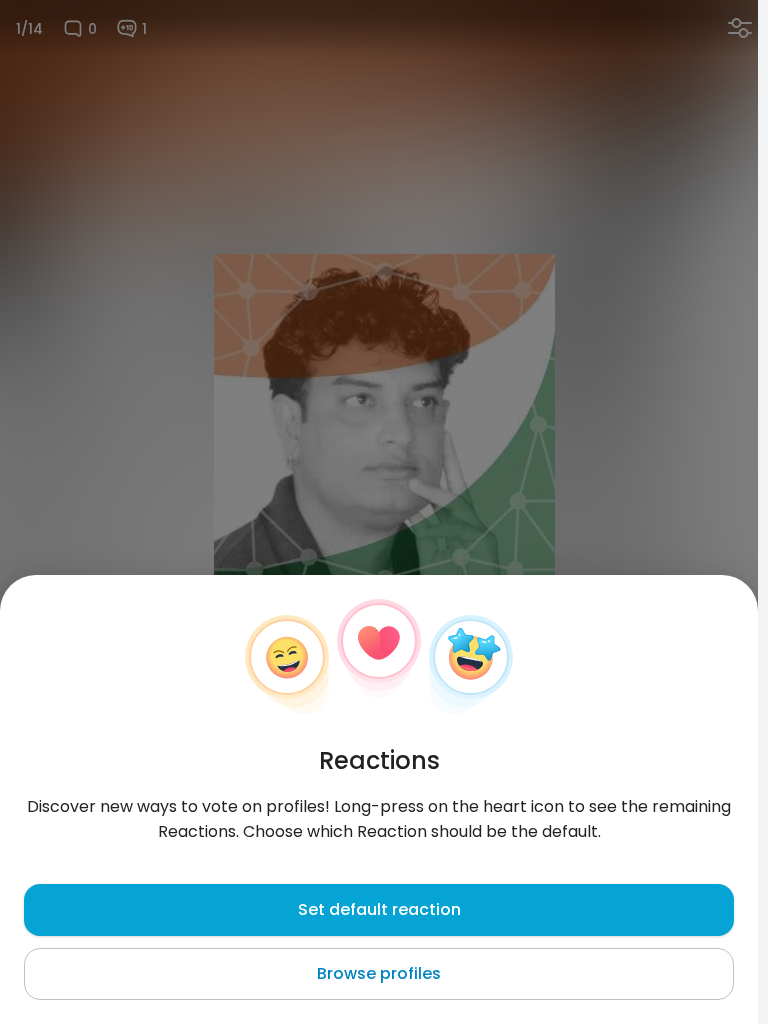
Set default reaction (379, 909)
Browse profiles (379, 973)
